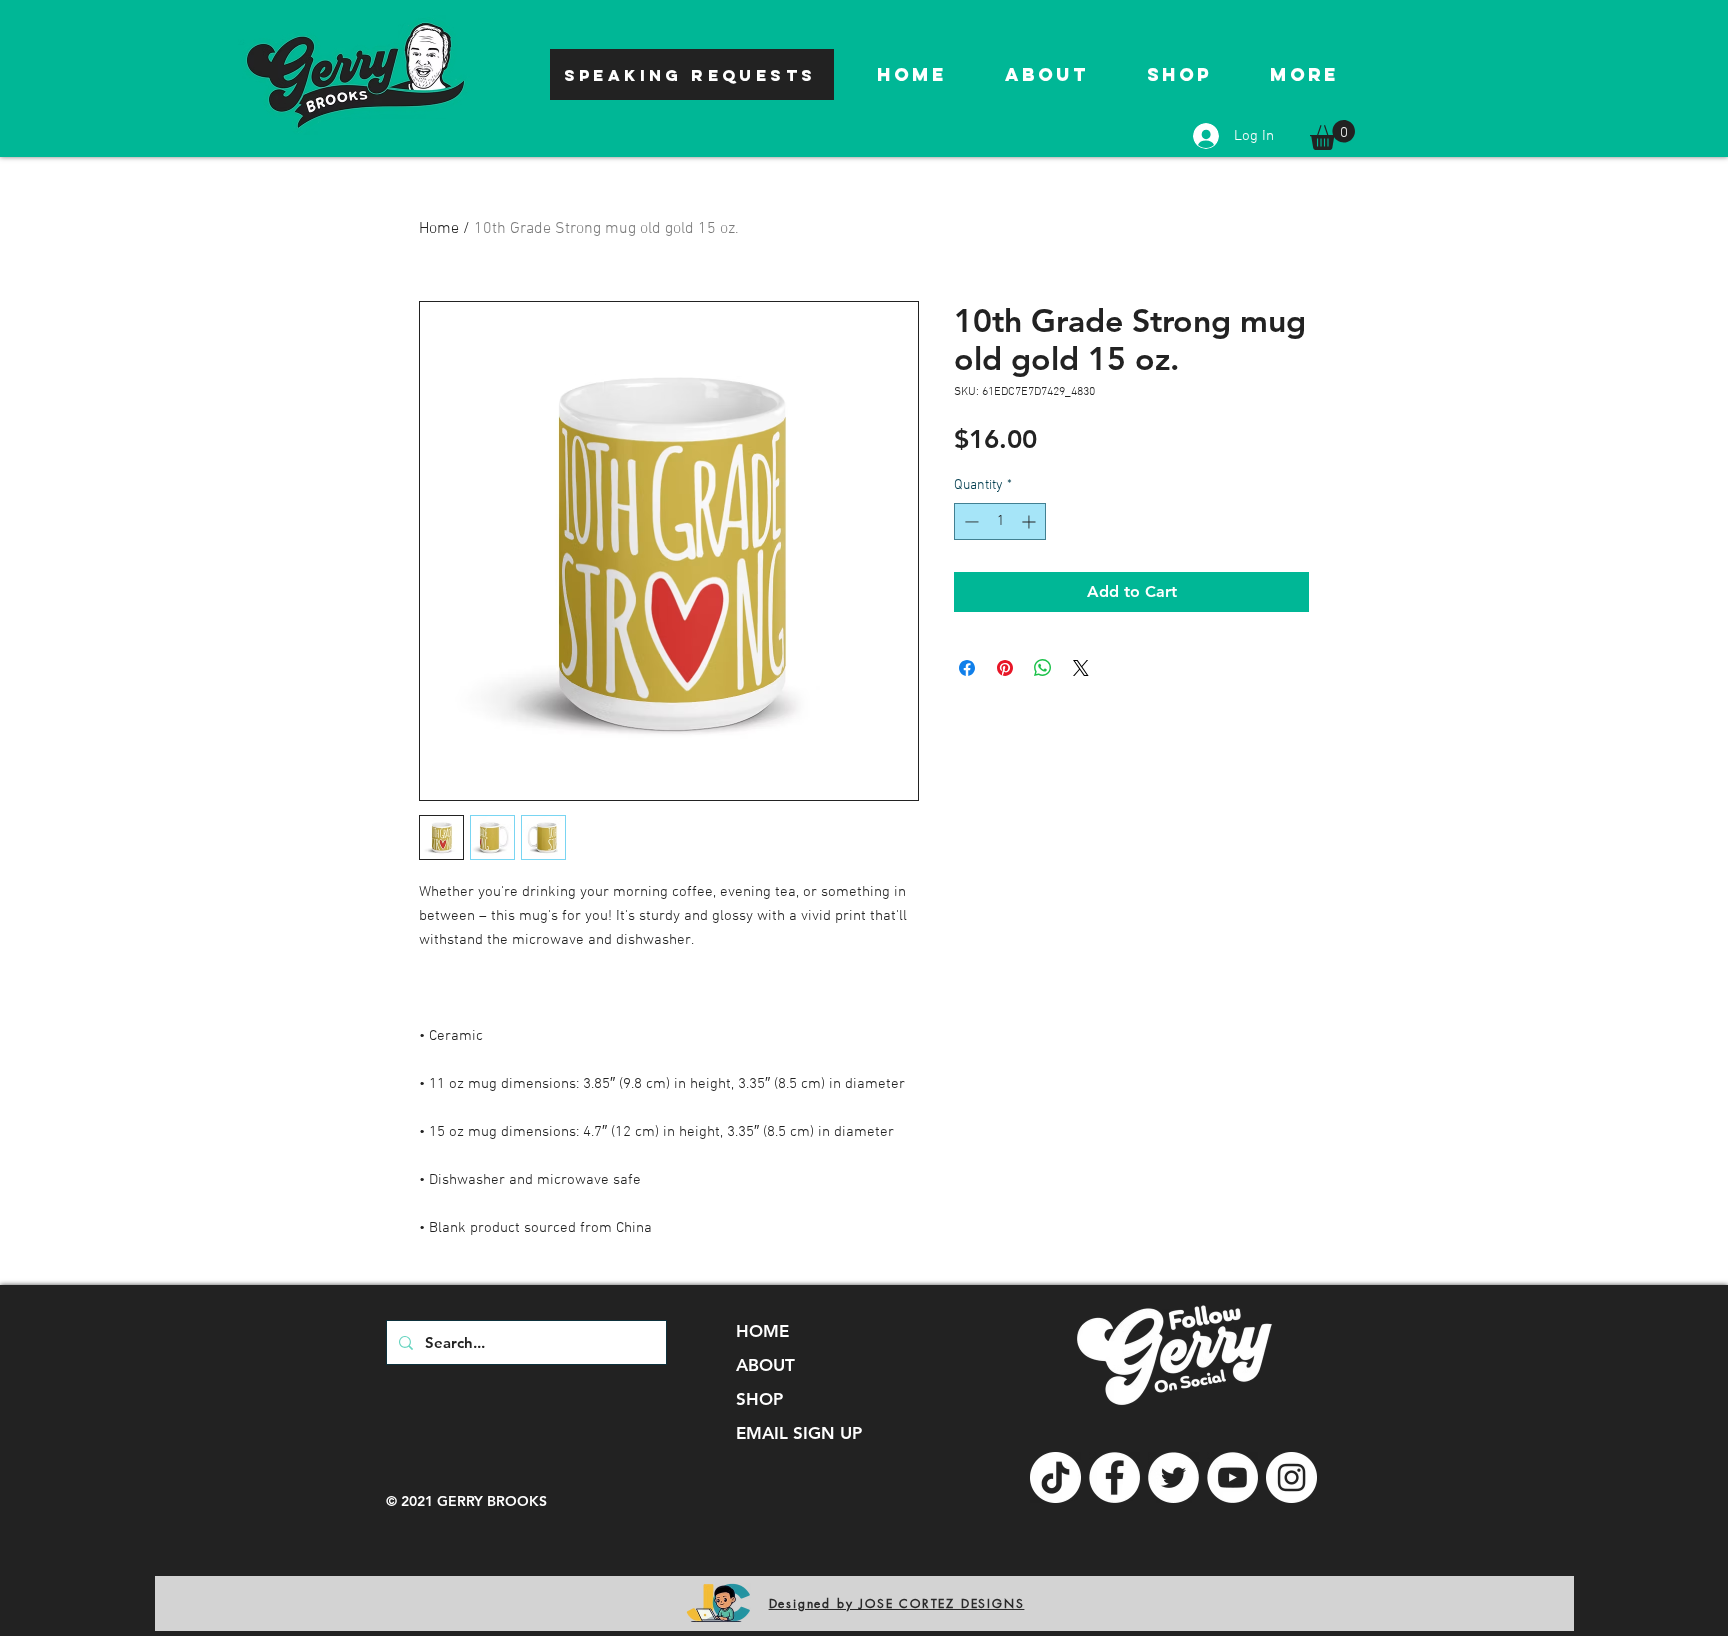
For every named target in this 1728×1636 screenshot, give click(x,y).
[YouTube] (1232, 1477)
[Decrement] (969, 521)
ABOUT (765, 1365)
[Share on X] (1081, 668)
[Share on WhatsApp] (1043, 668)
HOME (762, 1331)
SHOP (759, 1399)
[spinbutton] (1000, 521)
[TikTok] (1055, 1477)
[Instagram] (1291, 1477)
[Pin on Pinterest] (1005, 668)
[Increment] (1030, 521)
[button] (1332, 135)
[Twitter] (1173, 1477)
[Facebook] (1114, 1477)
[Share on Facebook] (967, 668)
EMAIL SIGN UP (799, 1433)
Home (439, 229)
